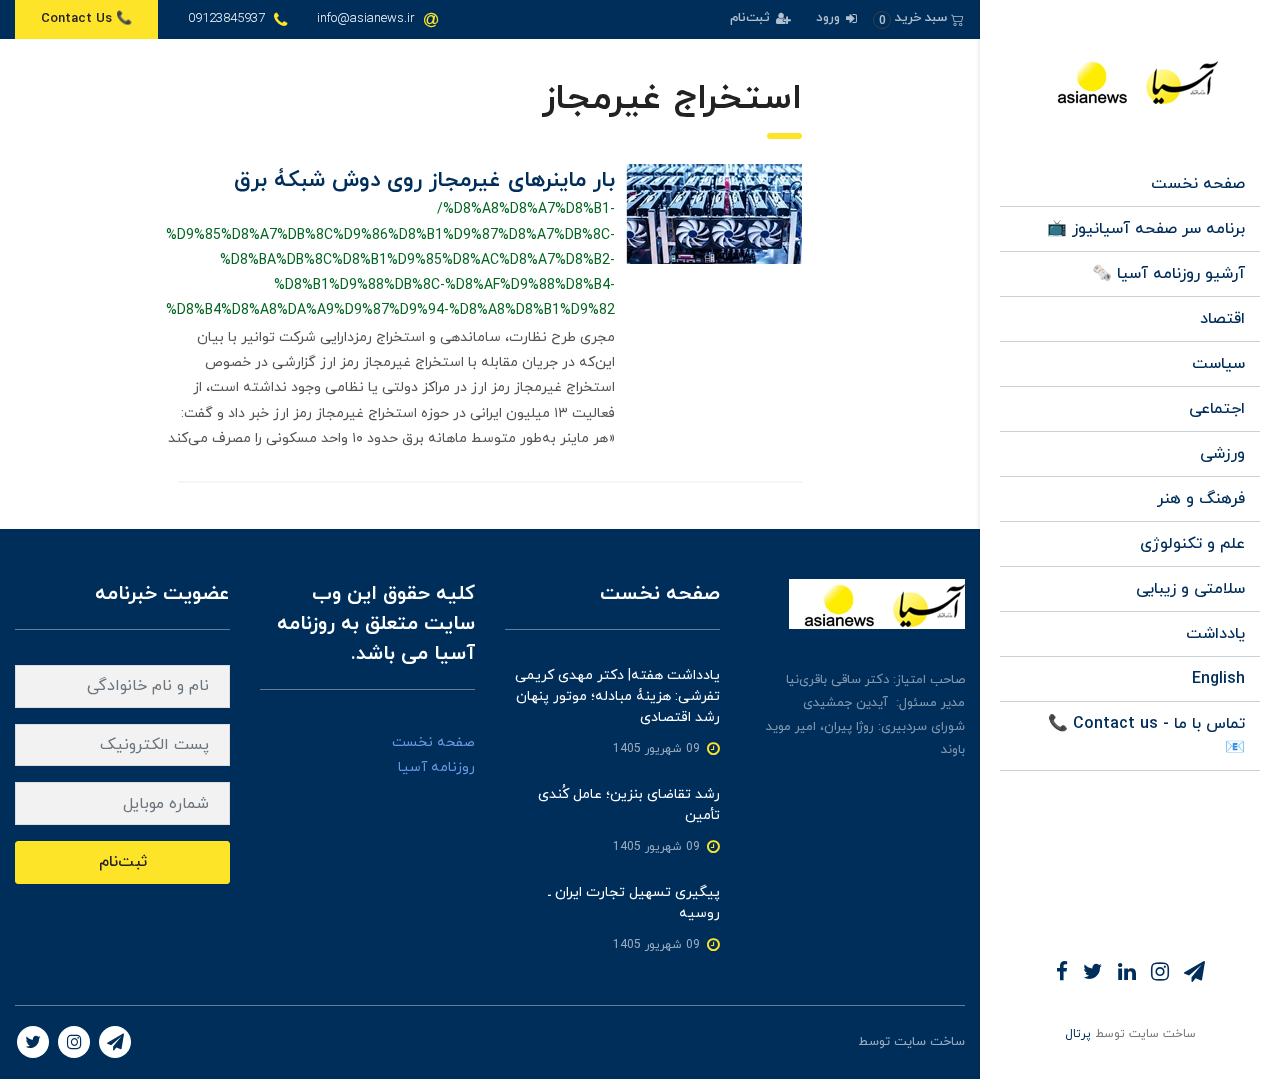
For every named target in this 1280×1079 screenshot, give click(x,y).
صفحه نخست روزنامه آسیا (433, 755)
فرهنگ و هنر (1201, 499)
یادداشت (1215, 634)
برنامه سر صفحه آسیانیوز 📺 (1146, 229)
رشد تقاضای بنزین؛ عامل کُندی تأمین (629, 805)
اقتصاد (1222, 319)
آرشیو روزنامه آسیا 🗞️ (1168, 274)
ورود (830, 18)
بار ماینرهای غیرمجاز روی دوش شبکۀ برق (424, 180)
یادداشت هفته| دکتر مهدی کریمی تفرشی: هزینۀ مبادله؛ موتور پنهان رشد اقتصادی (617, 696)
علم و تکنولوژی (1192, 544)
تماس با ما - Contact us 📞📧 (1146, 736)
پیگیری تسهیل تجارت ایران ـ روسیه (634, 903)
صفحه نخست (1198, 184)
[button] (918, 18)
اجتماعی (1217, 409)
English (1218, 679)
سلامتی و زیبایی (1190, 589)
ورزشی (1222, 454)
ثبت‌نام (752, 18)
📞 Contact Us (86, 19)
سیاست (1218, 364)
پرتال (1078, 1034)
